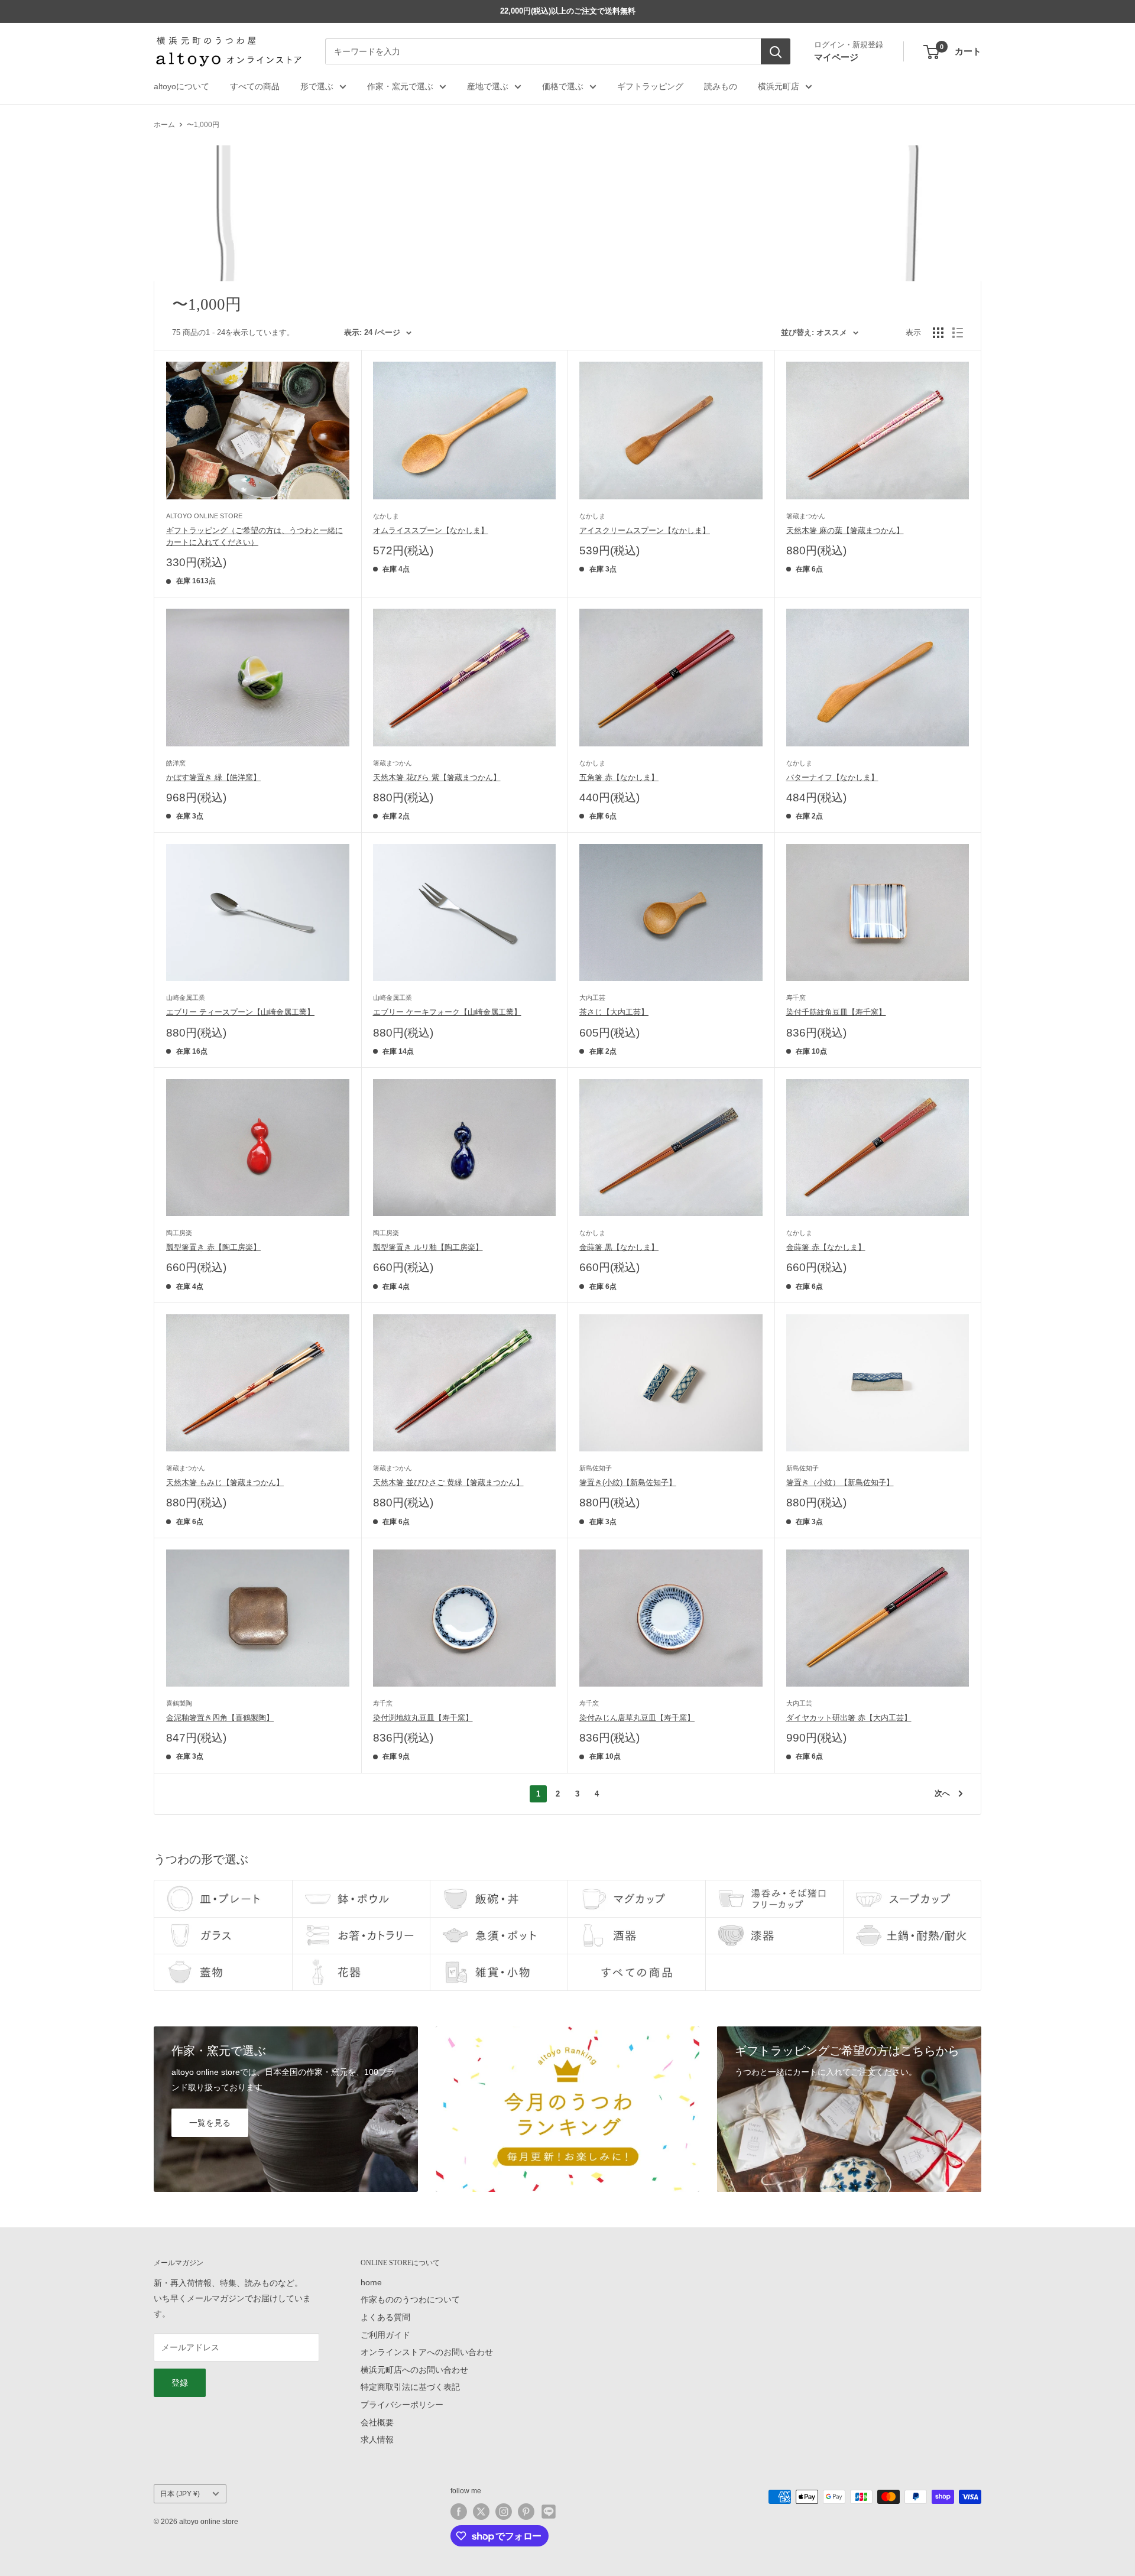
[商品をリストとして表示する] (958, 333)
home (371, 2282)
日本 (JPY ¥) (180, 2494)
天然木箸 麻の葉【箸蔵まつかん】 (845, 530)
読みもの (721, 86)
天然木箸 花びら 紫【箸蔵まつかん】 (437, 777)
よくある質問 (385, 2317)
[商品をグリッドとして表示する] (938, 333)
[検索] (776, 52)
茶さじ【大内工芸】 (614, 1012)
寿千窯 (796, 998)
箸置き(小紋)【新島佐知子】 (628, 1482)
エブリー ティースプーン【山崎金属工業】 (240, 1012)
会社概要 (377, 2422)
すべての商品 (255, 86)
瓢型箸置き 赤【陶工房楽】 (213, 1247)
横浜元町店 (779, 86)
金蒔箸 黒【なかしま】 (619, 1247)
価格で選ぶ (563, 86)
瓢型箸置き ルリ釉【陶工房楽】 (428, 1247)
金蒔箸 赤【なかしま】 (826, 1247)
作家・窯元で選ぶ (400, 86)
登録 (180, 2383)
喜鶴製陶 (179, 1703)
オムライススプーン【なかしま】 (431, 530)
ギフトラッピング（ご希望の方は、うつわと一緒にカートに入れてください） (254, 536)
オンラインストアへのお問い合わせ (427, 2352)
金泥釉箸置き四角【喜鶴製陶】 (220, 1718)
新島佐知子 (596, 1468)
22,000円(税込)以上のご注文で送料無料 (568, 11)
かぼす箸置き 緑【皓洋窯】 (213, 777)
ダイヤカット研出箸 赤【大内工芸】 (849, 1718)
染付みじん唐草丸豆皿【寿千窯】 (637, 1718)
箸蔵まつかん (806, 516)
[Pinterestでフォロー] (526, 2512)
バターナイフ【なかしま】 (832, 777)
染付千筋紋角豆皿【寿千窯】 (836, 1012)
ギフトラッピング (650, 86)
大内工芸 (592, 998)
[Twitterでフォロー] (481, 2512)
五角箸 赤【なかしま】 (619, 777)
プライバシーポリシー (402, 2405)
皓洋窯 (176, 763)
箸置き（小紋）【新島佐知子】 (840, 1482)
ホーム (164, 125)
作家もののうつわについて (410, 2299)
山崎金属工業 (186, 998)
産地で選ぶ (488, 86)
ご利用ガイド (385, 2335)
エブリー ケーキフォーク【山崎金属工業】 (447, 1012)
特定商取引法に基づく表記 (410, 2387)
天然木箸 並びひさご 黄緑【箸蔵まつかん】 (448, 1482)
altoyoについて (181, 86)
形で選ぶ (317, 86)
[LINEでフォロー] (549, 2512)
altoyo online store (204, 516)
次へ (942, 1793)
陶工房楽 (179, 1233)
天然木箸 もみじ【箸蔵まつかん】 (225, 1482)
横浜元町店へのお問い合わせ (414, 2370)
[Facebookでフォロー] (459, 2512)
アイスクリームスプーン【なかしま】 (645, 530)
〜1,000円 (203, 125)
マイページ (836, 57)
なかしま (386, 516)
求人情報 (377, 2439)
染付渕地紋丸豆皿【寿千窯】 (423, 1718)
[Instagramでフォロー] (504, 2512)
